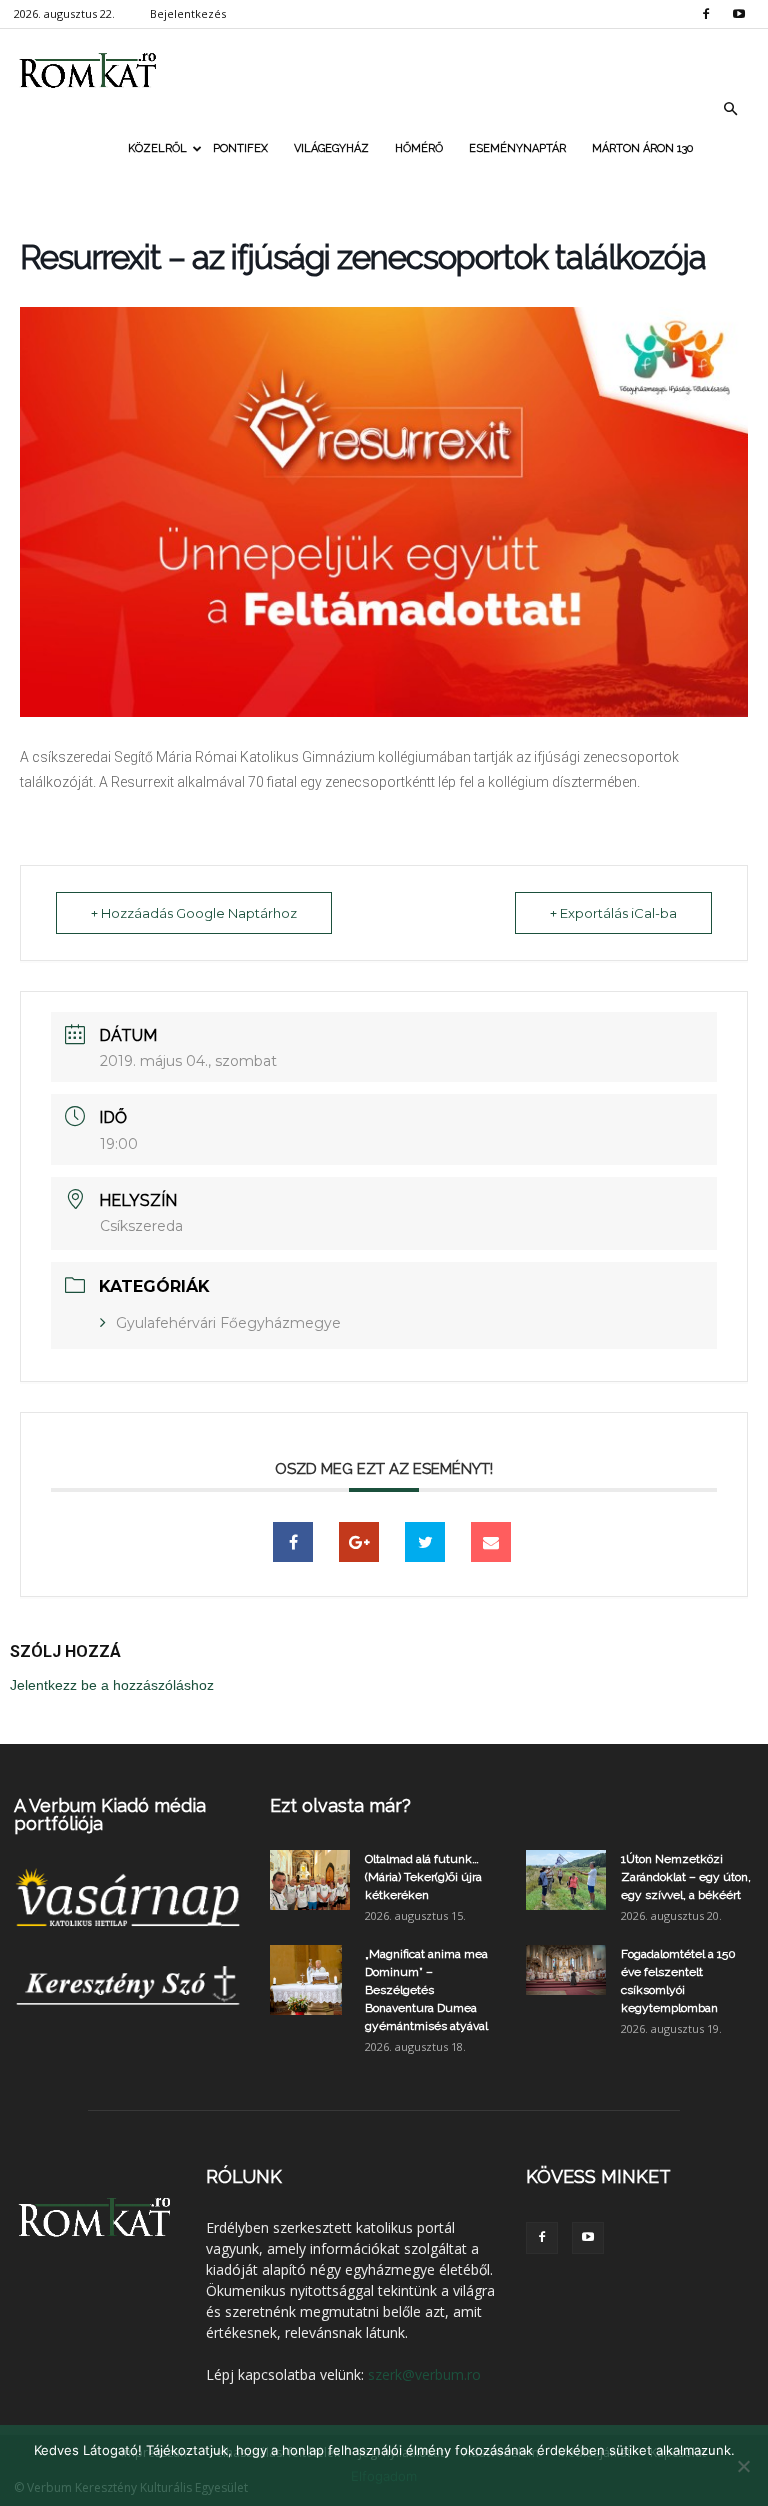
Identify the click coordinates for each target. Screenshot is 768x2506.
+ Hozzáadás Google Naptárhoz (194, 913)
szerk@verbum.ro (424, 2374)
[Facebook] (706, 14)
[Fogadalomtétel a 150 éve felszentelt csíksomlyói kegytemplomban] (566, 1970)
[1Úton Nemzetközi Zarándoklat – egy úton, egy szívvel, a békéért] (566, 1880)
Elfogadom (384, 2476)
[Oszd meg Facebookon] (293, 1542)
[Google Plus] (359, 1542)
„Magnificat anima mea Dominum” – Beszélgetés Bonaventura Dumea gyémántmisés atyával (426, 1990)
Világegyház (331, 148)
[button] (730, 109)
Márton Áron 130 (642, 148)
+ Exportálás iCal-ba (613, 913)
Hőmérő (419, 148)
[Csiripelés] (425, 1542)
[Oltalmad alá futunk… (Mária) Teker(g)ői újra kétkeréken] (310, 1880)
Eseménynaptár (517, 148)
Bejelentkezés (188, 13)
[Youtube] (739, 14)
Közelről (157, 148)
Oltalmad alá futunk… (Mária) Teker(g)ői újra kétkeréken (423, 1877)
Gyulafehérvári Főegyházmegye (228, 1323)
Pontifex (240, 148)
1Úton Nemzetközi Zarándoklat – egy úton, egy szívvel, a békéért (686, 1877)
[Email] (491, 1542)
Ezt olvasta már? (340, 1805)
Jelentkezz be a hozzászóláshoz (112, 1685)
